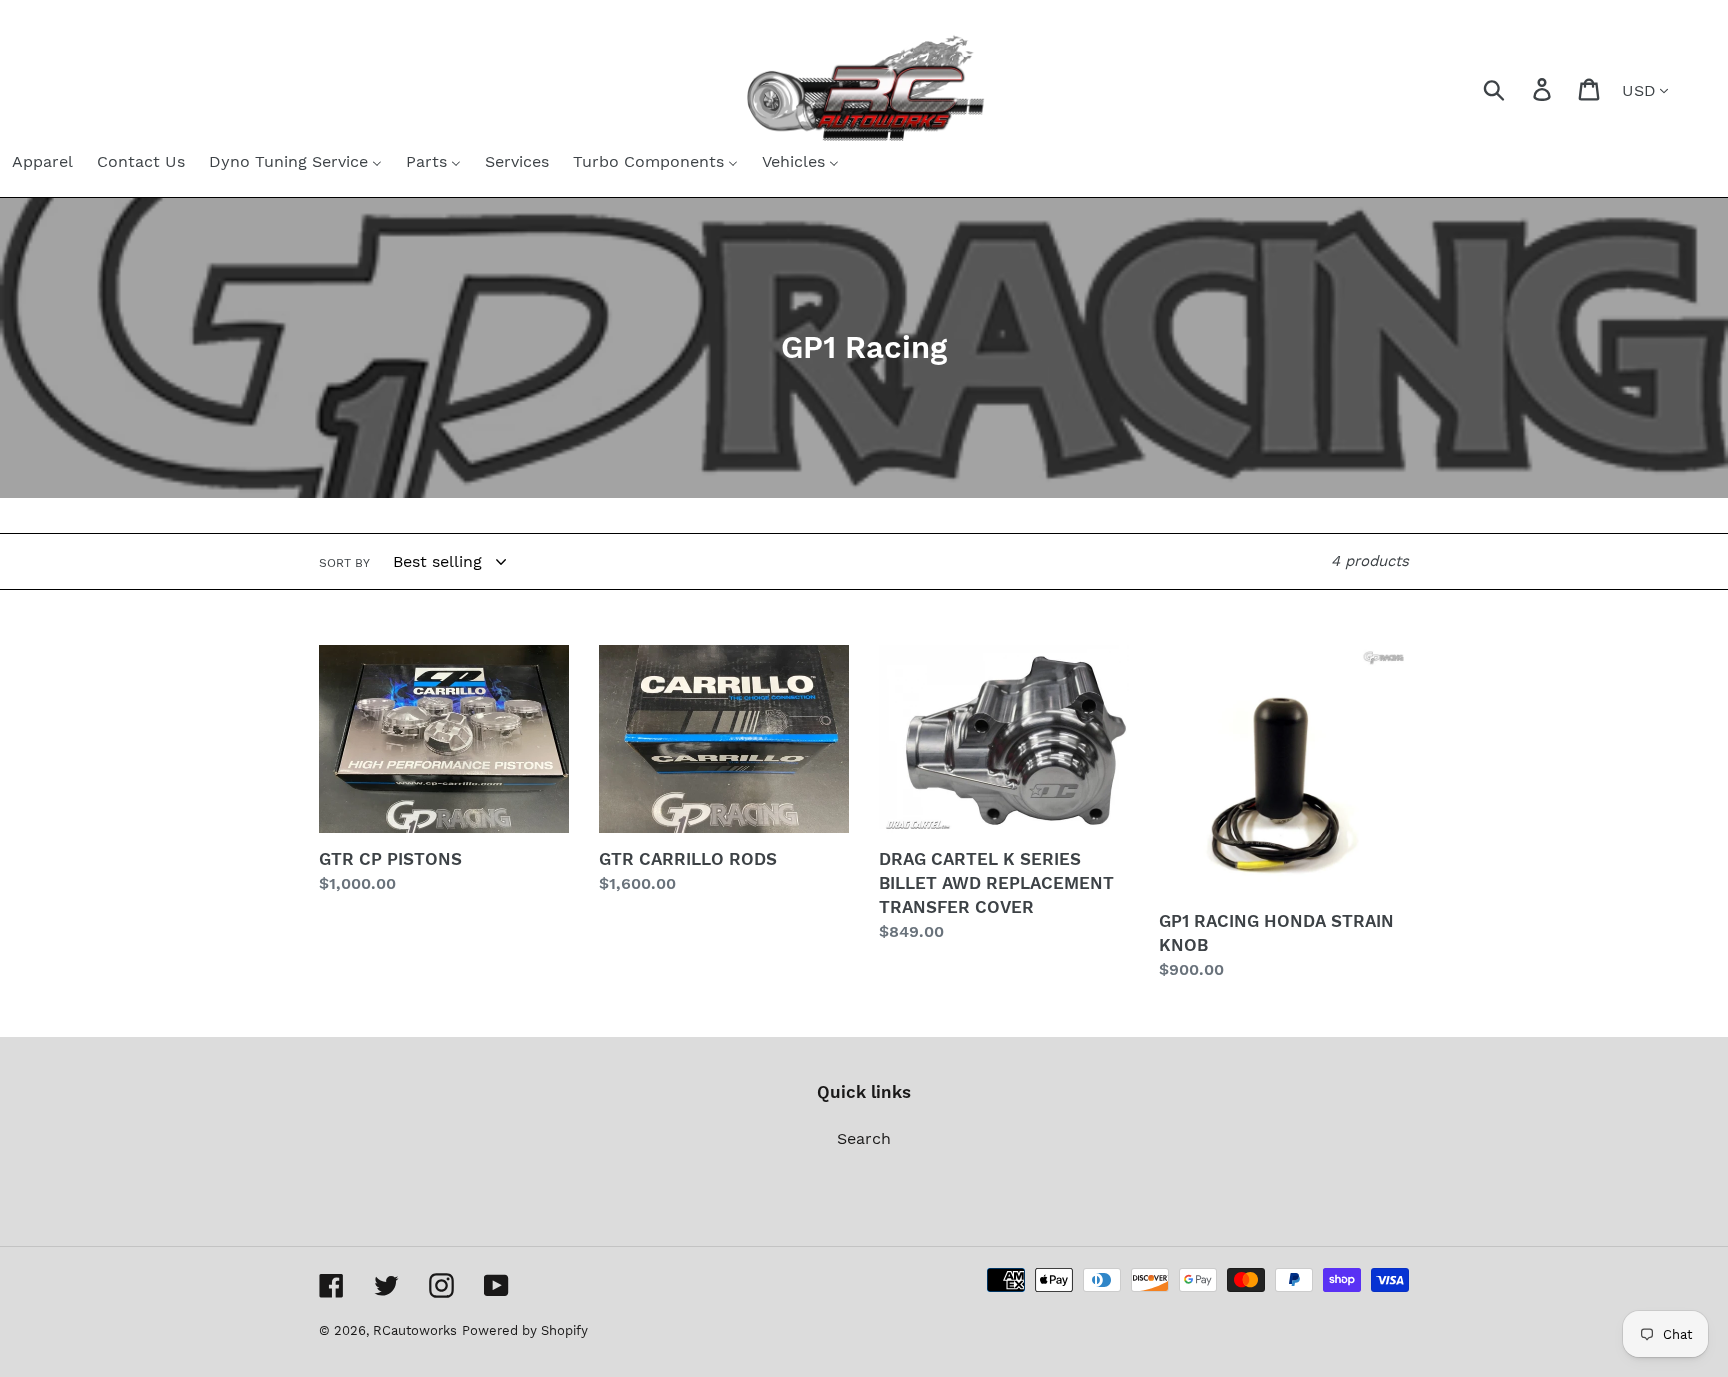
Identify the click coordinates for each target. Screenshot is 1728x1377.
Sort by (344, 563)
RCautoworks (415, 1330)
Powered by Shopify (525, 1330)
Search (864, 1138)
